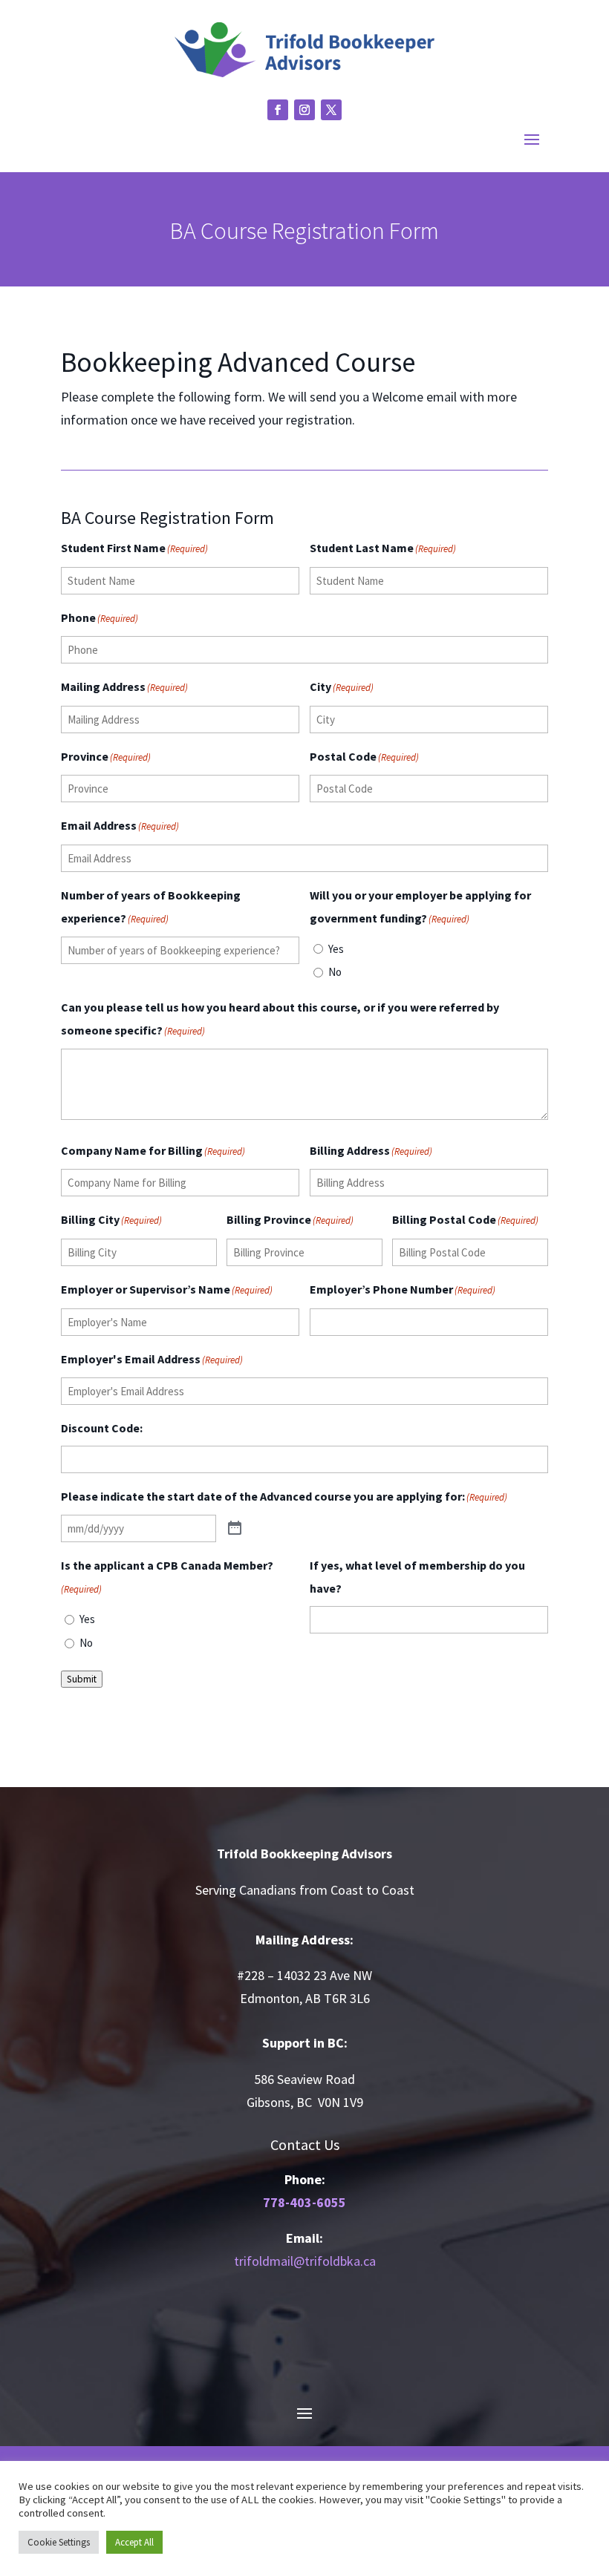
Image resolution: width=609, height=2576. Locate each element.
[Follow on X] (331, 110)
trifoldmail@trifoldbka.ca (305, 2261)
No (335, 972)
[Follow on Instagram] (304, 110)
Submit (82, 1679)
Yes (336, 949)
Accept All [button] (134, 2542)
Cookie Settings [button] (59, 2542)
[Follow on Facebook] (278, 110)
